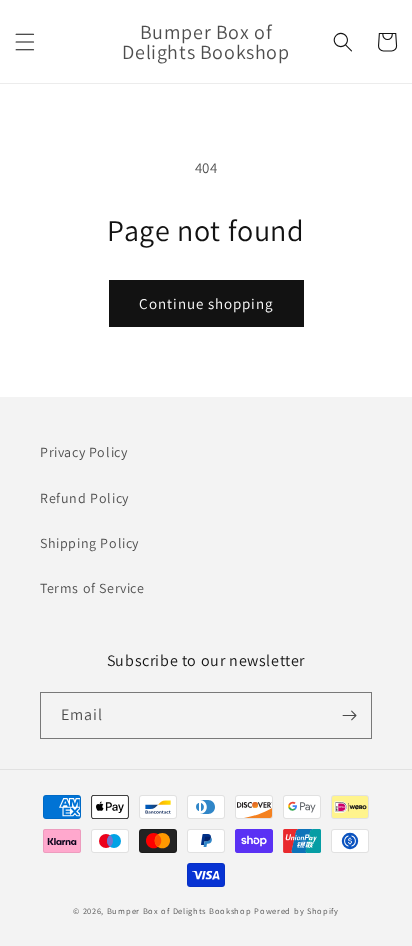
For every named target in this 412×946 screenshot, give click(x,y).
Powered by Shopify (296, 910)
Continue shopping (206, 303)
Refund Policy (84, 498)
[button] (25, 42)
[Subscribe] (349, 715)
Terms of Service (92, 588)
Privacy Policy (83, 452)
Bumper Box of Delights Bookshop (179, 910)
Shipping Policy (89, 543)
